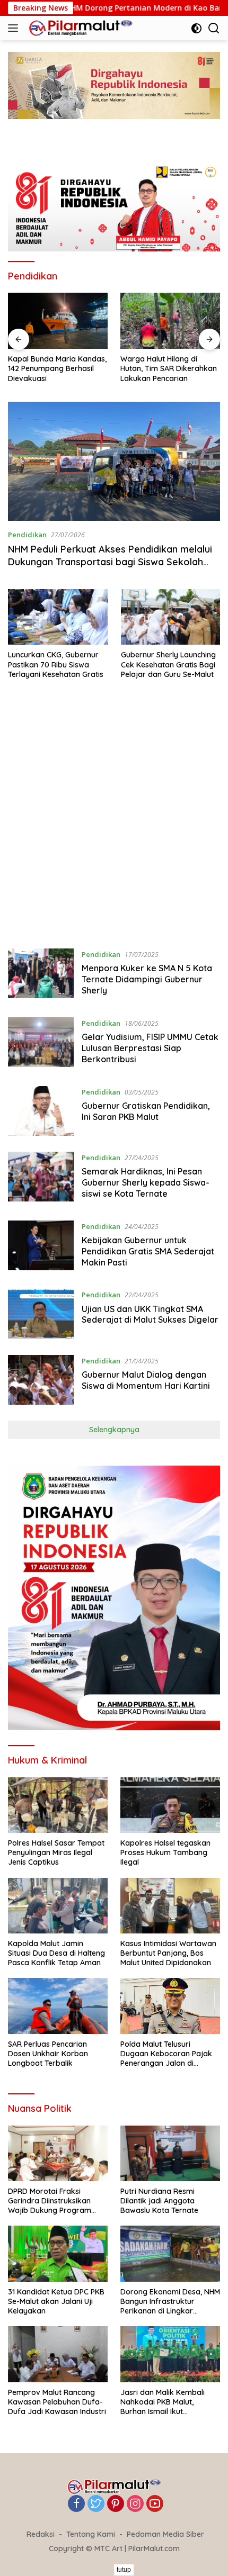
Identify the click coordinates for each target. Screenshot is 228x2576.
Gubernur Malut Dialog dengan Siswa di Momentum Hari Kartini (146, 1380)
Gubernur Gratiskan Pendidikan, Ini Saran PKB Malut (146, 1111)
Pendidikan (27, 535)
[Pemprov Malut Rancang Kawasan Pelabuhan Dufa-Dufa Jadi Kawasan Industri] (58, 2354)
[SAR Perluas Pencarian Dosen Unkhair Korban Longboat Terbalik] (58, 2006)
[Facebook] (76, 2504)
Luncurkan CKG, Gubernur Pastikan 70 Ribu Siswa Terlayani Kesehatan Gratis (56, 664)
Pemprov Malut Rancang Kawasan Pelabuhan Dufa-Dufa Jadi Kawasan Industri (57, 2402)
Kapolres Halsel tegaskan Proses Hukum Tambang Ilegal (165, 1852)
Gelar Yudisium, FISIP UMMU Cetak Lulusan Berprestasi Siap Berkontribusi (150, 1048)
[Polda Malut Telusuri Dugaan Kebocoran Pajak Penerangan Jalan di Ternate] (170, 2006)
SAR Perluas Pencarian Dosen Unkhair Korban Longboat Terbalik (48, 2054)
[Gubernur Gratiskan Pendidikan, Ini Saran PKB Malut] (41, 1111)
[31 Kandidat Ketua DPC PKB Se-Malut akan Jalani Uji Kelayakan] (58, 2253)
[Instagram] (135, 2504)
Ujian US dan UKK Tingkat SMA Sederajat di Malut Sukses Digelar (150, 1314)
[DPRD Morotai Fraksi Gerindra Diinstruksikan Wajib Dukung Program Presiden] (58, 2153)
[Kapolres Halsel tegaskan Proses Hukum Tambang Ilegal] (170, 1805)
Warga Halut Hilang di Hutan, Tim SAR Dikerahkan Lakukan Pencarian (169, 368)
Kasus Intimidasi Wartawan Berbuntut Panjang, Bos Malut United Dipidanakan (168, 1953)
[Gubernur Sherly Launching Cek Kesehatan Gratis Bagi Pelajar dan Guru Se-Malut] (171, 617)
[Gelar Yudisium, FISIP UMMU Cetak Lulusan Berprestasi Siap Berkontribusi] (41, 1044)
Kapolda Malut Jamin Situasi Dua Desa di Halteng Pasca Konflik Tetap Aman (56, 1953)
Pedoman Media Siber (165, 2534)
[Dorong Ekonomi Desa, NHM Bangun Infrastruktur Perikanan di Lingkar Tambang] (170, 2253)
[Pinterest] (116, 2504)
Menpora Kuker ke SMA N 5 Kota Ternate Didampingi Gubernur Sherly (147, 979)
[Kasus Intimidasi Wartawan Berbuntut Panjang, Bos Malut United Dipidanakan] (170, 1906)
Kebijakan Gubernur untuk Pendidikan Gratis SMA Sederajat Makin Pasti (148, 1251)
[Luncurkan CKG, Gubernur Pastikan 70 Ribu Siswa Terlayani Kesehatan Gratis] (58, 617)
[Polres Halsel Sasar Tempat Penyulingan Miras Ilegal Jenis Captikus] (58, 1805)
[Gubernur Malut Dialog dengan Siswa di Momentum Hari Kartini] (41, 1380)
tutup (124, 2570)
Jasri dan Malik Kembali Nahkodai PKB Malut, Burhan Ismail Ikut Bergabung (163, 2402)
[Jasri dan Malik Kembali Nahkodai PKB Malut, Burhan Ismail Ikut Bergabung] (170, 2354)
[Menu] (15, 28)
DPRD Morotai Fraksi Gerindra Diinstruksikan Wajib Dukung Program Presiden (50, 2201)
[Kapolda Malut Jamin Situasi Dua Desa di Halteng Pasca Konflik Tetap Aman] (58, 1906)
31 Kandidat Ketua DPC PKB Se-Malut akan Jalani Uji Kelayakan (56, 2301)
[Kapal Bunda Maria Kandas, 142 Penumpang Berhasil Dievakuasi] (58, 321)
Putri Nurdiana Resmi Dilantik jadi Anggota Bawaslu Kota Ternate (159, 2201)
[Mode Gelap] (196, 28)
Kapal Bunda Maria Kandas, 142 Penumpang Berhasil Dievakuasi (57, 368)
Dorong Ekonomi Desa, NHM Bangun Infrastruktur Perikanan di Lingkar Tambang (170, 2302)
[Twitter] (96, 2504)
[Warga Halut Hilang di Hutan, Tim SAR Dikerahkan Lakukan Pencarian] (170, 321)
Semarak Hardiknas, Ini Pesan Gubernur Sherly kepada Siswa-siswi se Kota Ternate (146, 1182)
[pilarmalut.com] (79, 28)
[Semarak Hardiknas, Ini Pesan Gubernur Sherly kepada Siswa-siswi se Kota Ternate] (41, 1178)
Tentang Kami (91, 2534)
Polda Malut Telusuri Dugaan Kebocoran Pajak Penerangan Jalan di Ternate (166, 2054)
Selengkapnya (114, 1430)
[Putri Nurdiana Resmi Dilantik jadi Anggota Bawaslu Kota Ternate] (170, 2153)
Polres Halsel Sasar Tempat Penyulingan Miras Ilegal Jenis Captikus (56, 1852)
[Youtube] (155, 2504)
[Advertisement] (114, 819)
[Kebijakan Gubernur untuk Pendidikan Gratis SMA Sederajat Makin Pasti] (41, 1247)
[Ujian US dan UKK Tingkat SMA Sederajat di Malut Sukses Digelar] (41, 1314)
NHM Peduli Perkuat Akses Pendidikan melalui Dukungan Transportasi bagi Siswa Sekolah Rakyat (110, 562)
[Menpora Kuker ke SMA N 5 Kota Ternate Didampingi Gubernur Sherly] (41, 975)
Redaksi (41, 2534)
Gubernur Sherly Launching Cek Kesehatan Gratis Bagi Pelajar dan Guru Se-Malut (168, 664)
